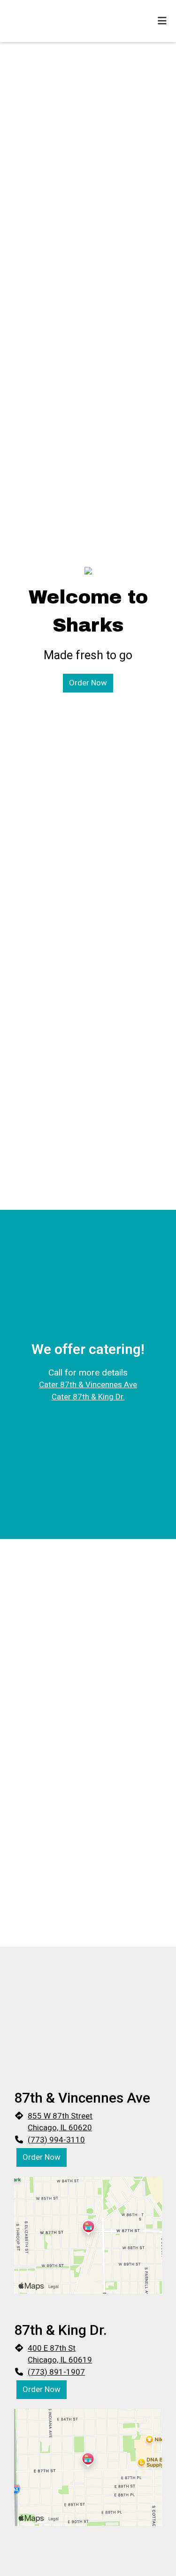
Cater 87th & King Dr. (88, 1397)
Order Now (88, 683)
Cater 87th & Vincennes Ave (88, 1384)
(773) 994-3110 (56, 2140)
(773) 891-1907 (56, 2372)
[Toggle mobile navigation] (162, 21)
